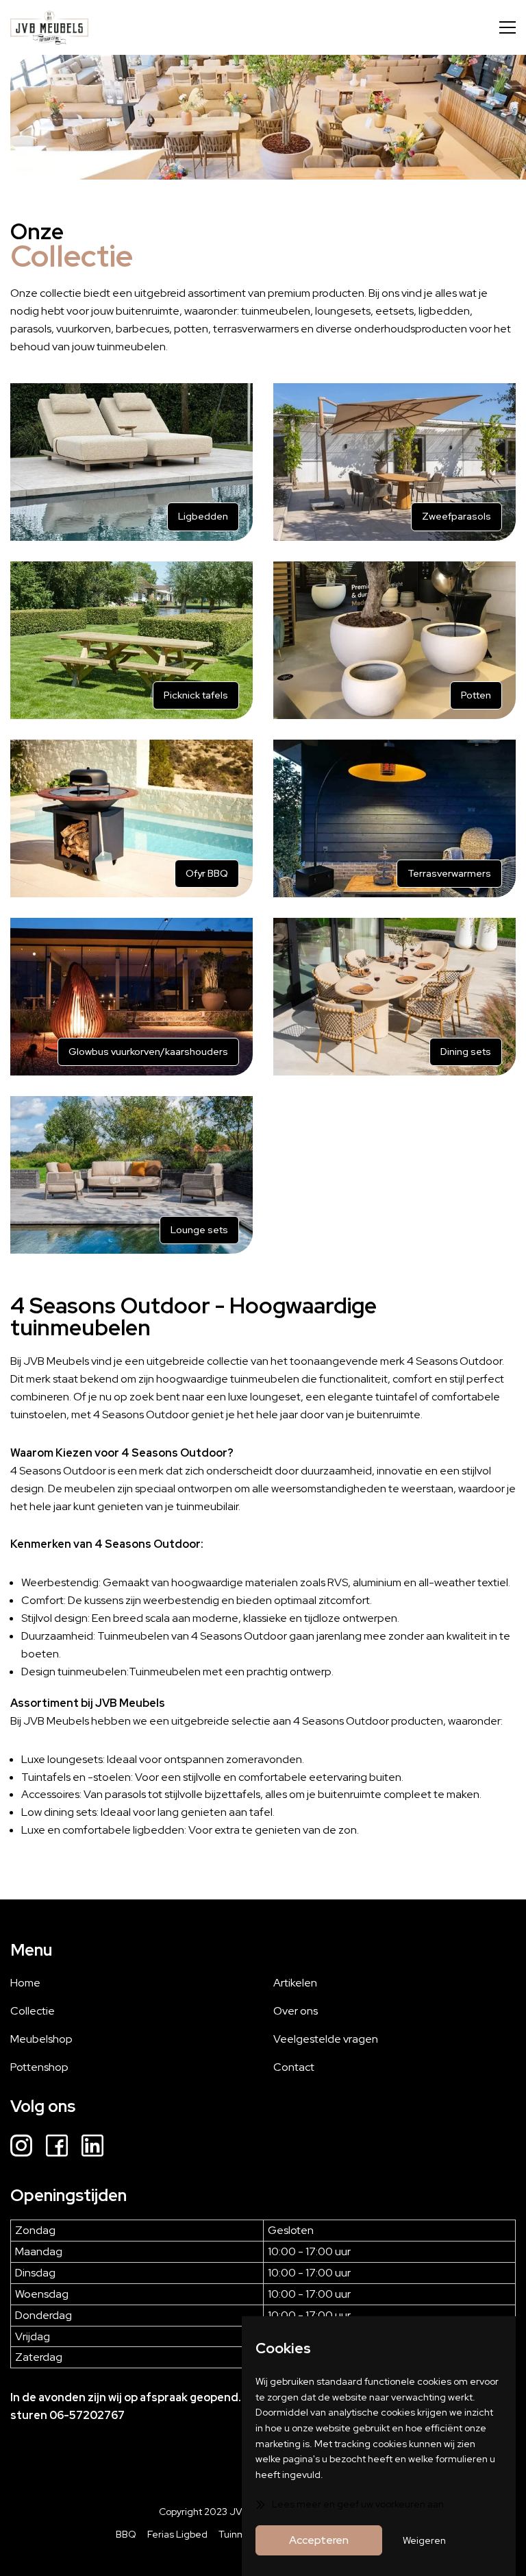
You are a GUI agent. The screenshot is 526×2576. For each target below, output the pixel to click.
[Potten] (394, 640)
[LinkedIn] (92, 2148)
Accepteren (319, 2540)
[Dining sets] (394, 997)
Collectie (33, 2011)
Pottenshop (39, 2067)
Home (25, 1983)
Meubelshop (41, 2039)
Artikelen (295, 1983)
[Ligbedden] (131, 462)
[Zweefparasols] (394, 462)
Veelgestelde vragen (326, 2039)
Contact (294, 2067)
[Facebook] (57, 2148)
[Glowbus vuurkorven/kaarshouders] (131, 997)
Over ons (296, 2011)
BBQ (126, 2534)
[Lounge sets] (131, 1175)
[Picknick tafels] (131, 640)
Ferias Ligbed (177, 2534)
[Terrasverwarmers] (394, 818)
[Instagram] (21, 2148)
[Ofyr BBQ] (131, 818)
